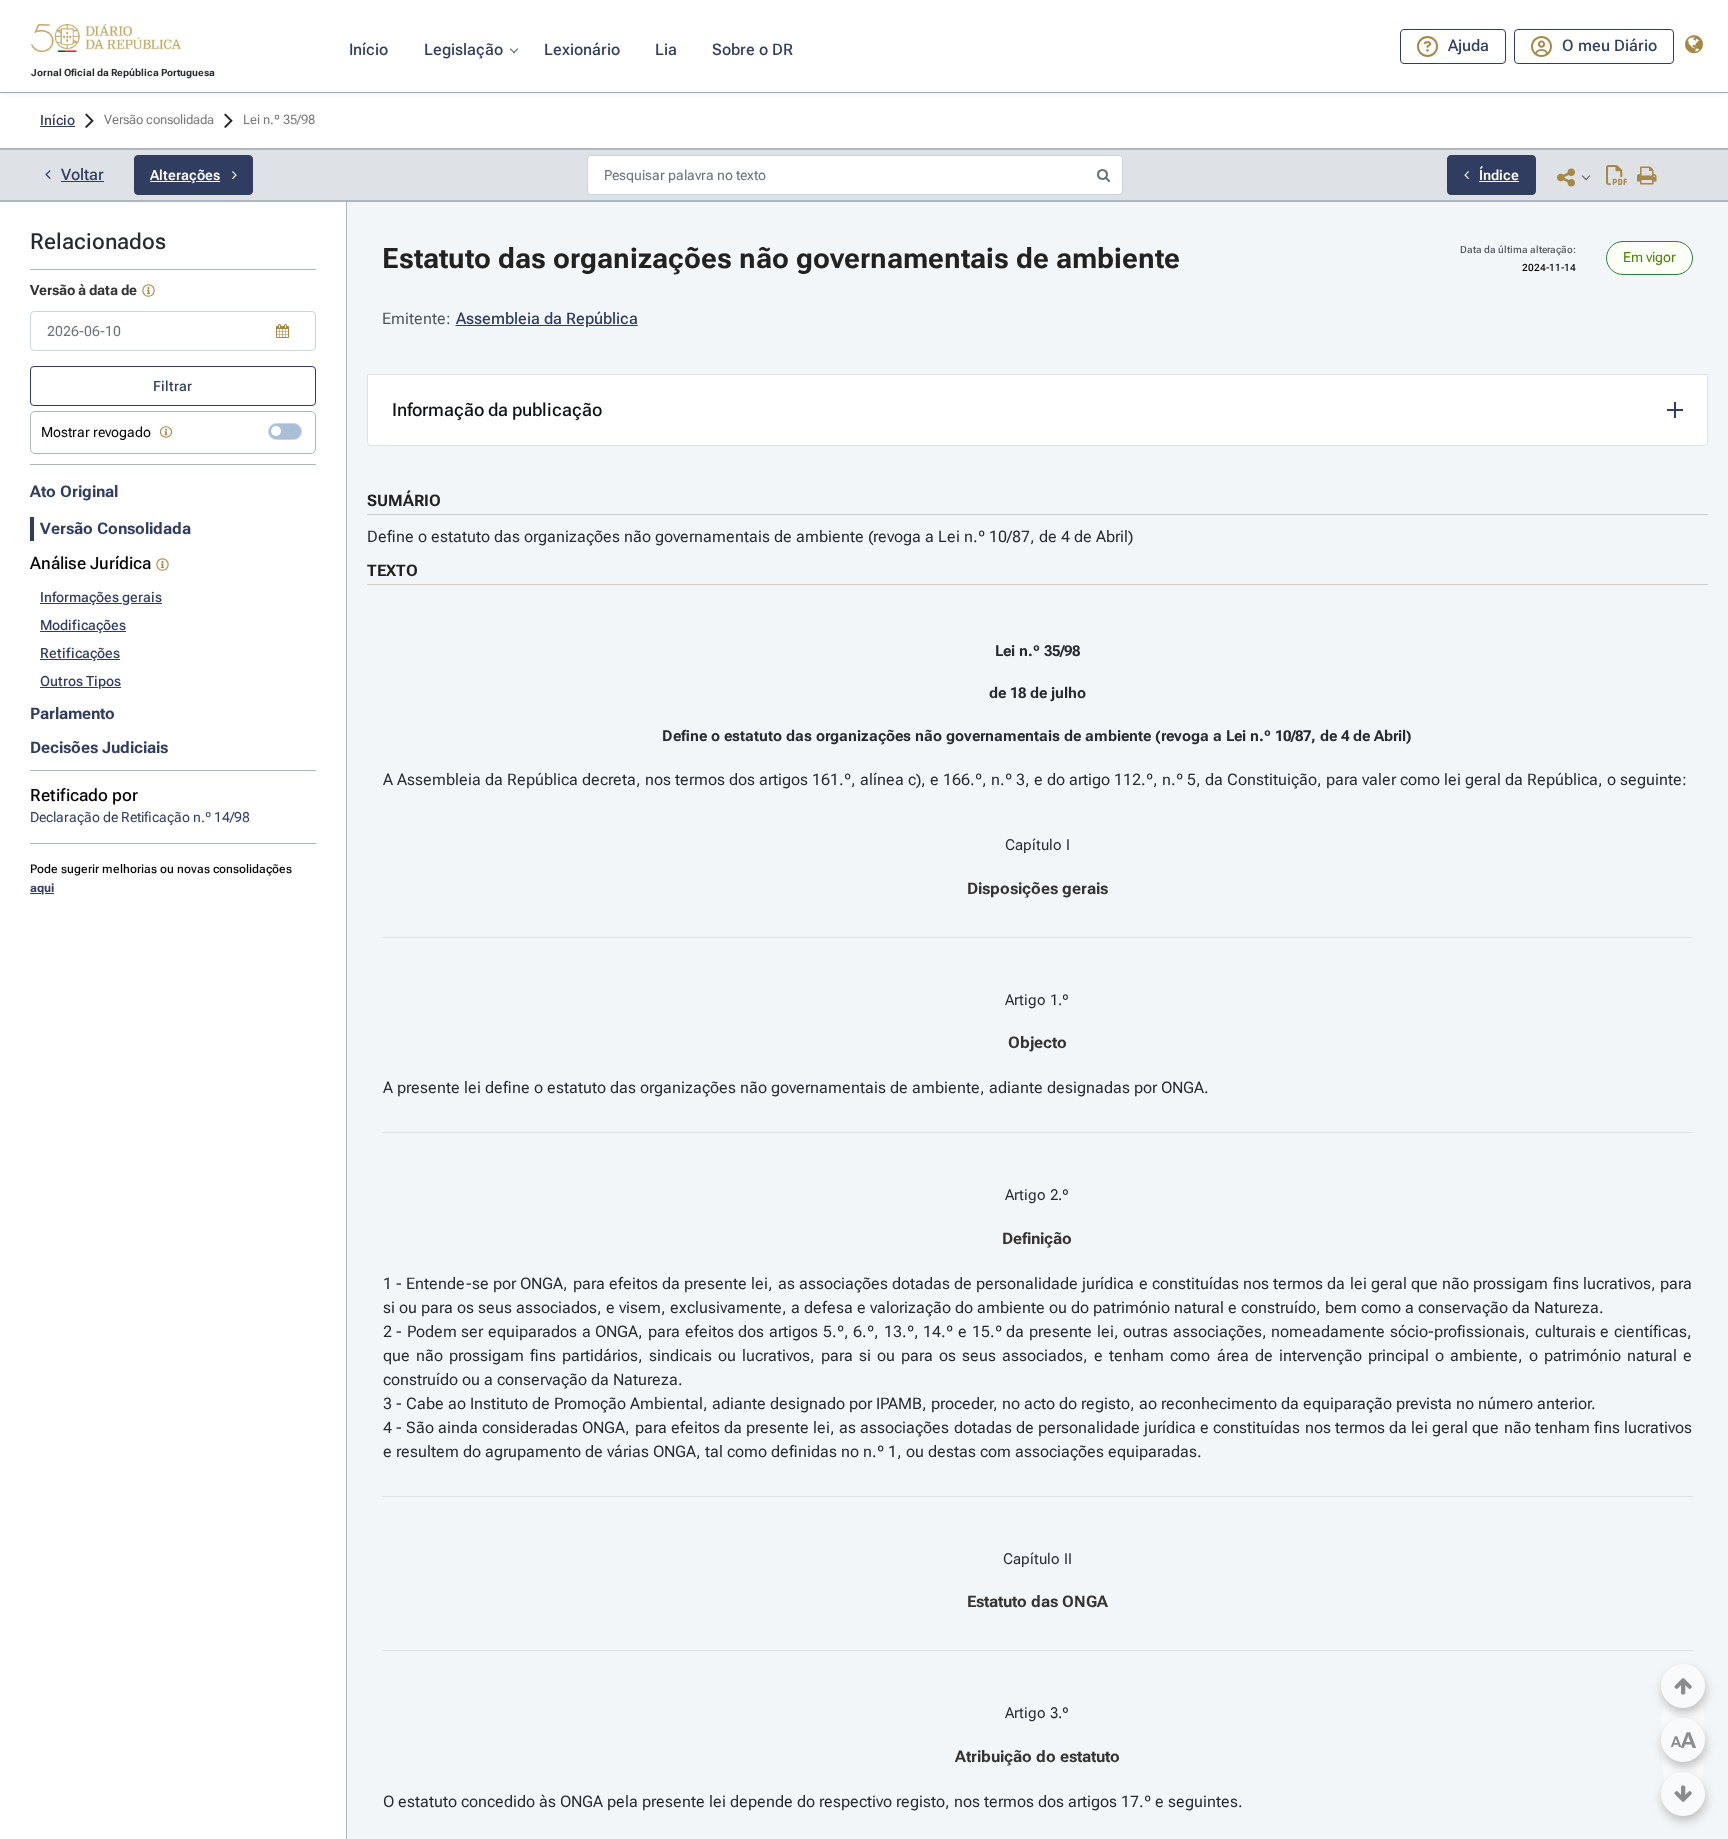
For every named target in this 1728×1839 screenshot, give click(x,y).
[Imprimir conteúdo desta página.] (1647, 177)
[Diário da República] (106, 42)
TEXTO (392, 570)
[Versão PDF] (1616, 177)
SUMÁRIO (404, 500)
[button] (106, 41)
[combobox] (173, 331)
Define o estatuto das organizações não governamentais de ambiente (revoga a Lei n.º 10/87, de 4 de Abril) (750, 536)
